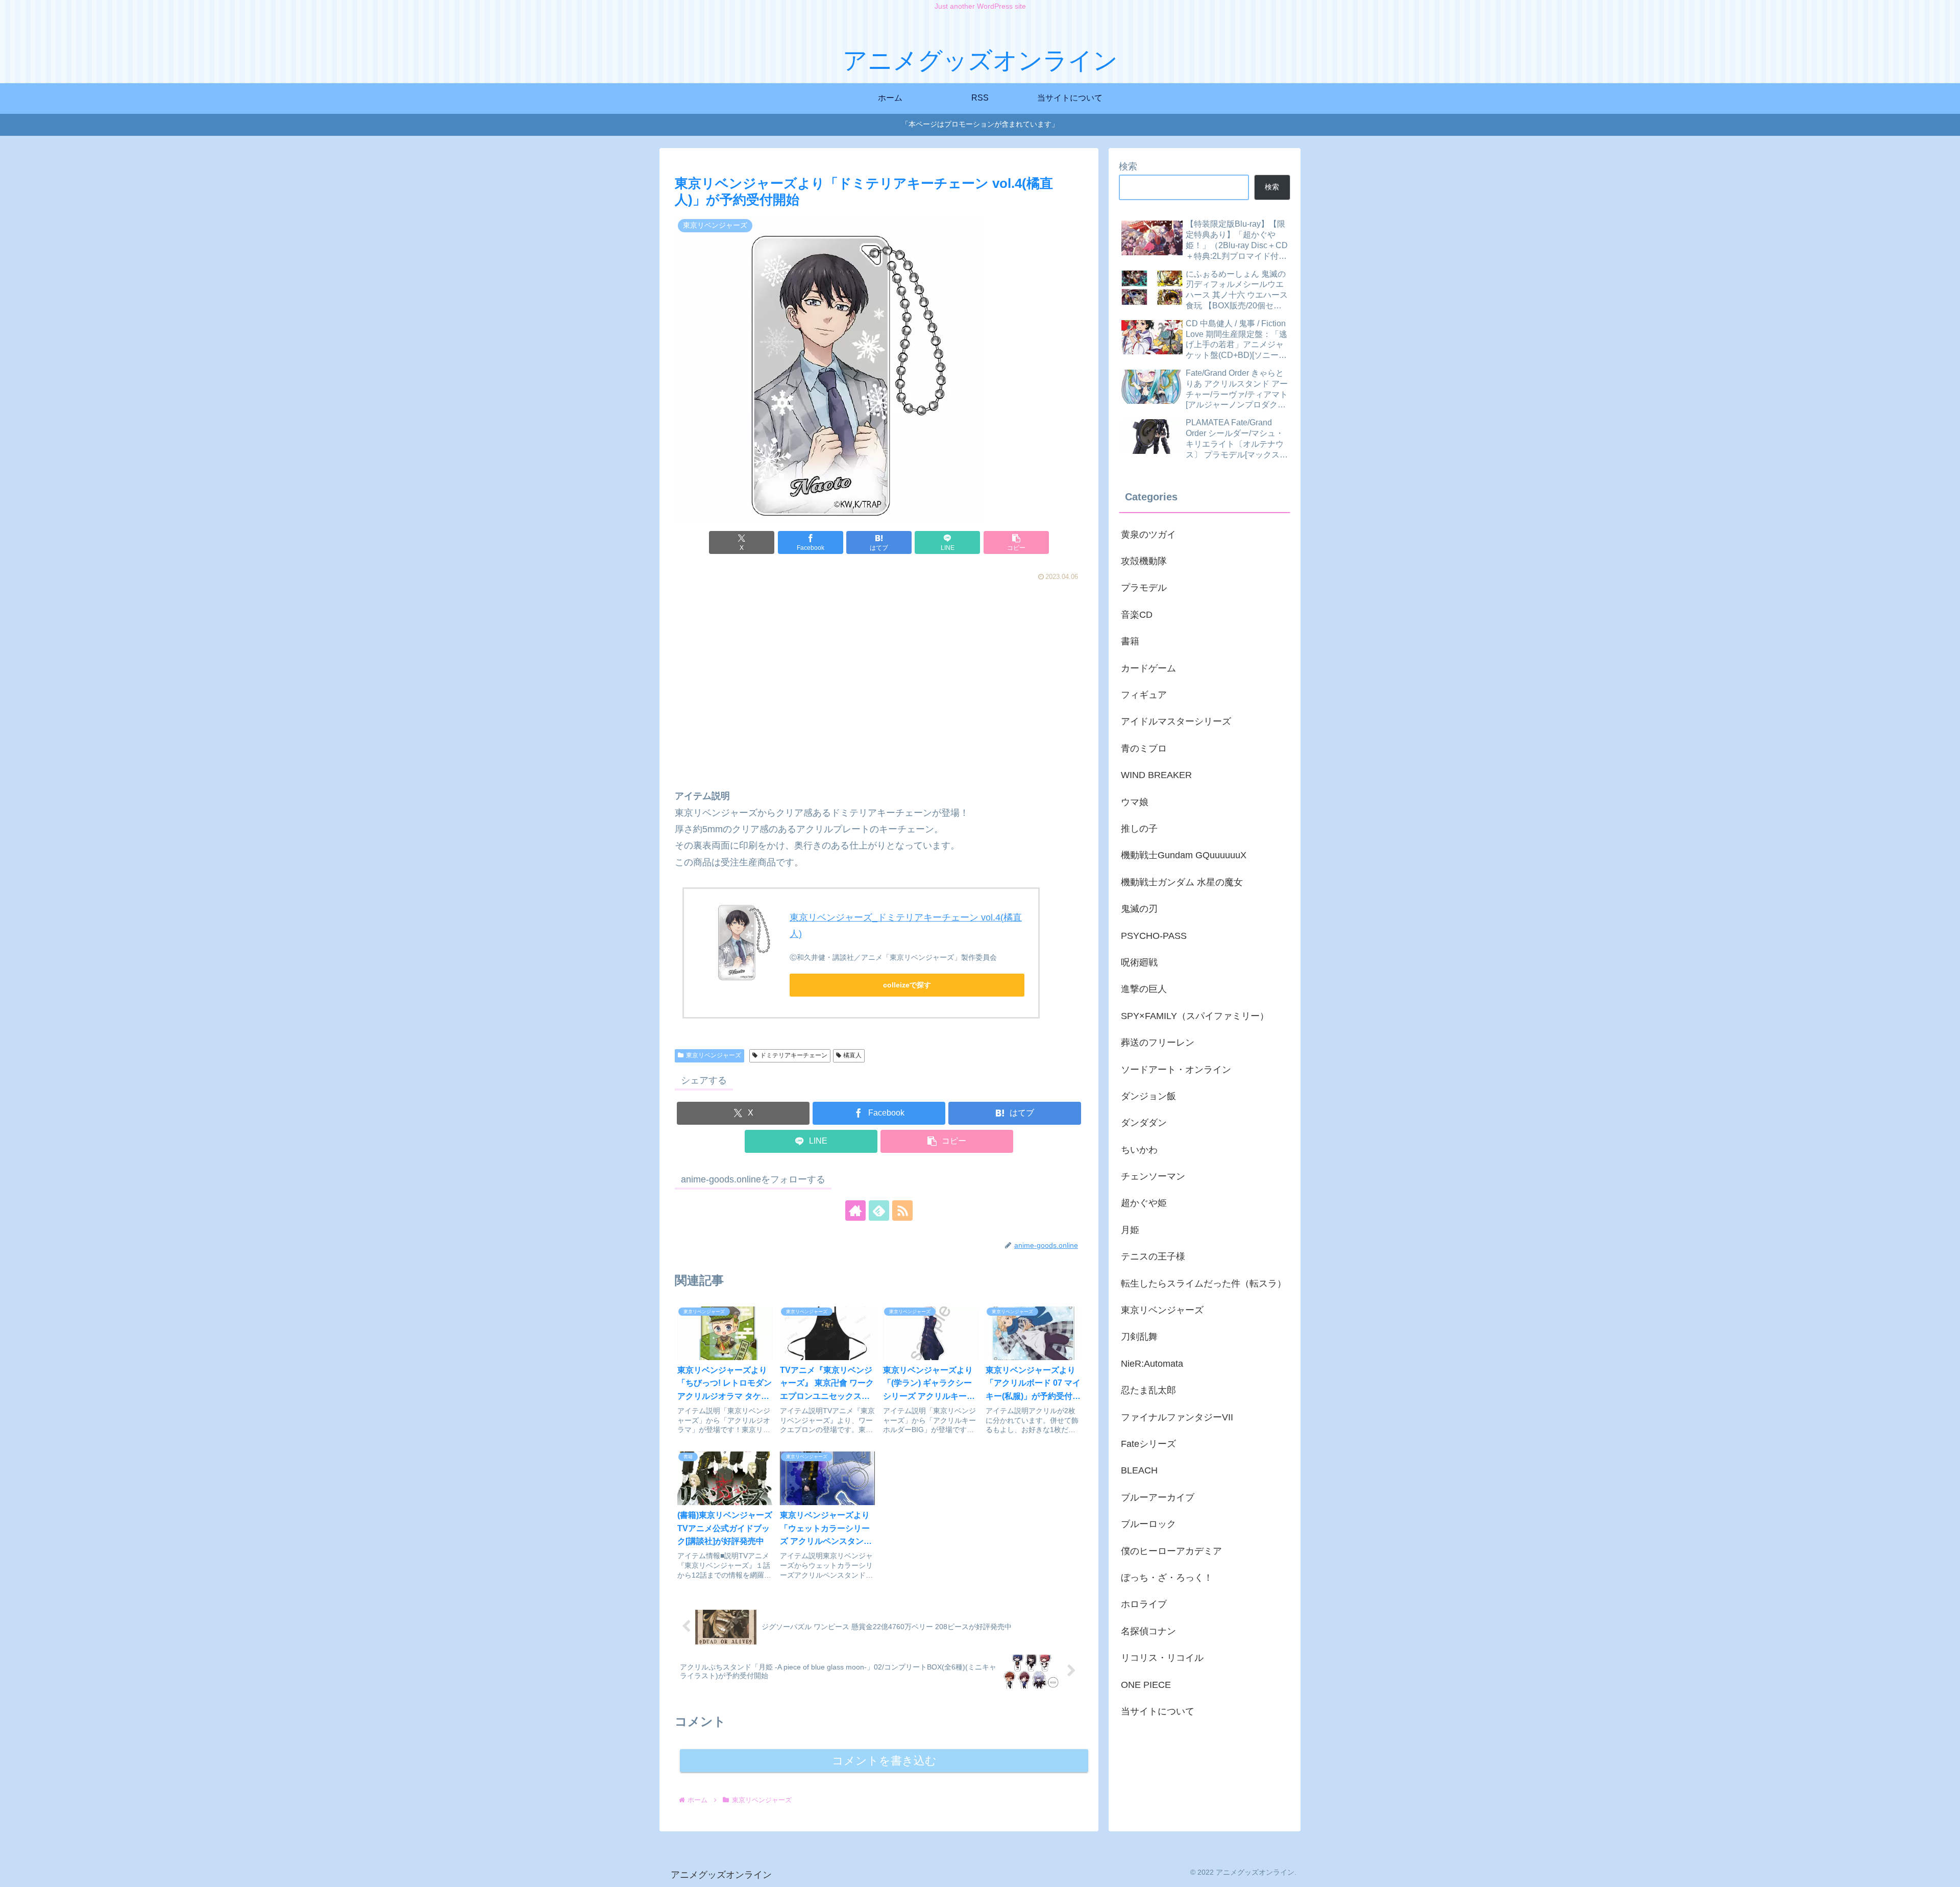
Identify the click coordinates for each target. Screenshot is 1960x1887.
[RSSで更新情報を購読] (902, 1211)
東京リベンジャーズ (714, 1055)
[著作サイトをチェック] (855, 1211)
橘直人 (852, 1055)
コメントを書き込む (884, 1761)
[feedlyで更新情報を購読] (879, 1211)
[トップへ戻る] (1945, 1872)
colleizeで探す (907, 985)
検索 (1128, 166)
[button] (1016, 542)
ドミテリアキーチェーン (794, 1055)
